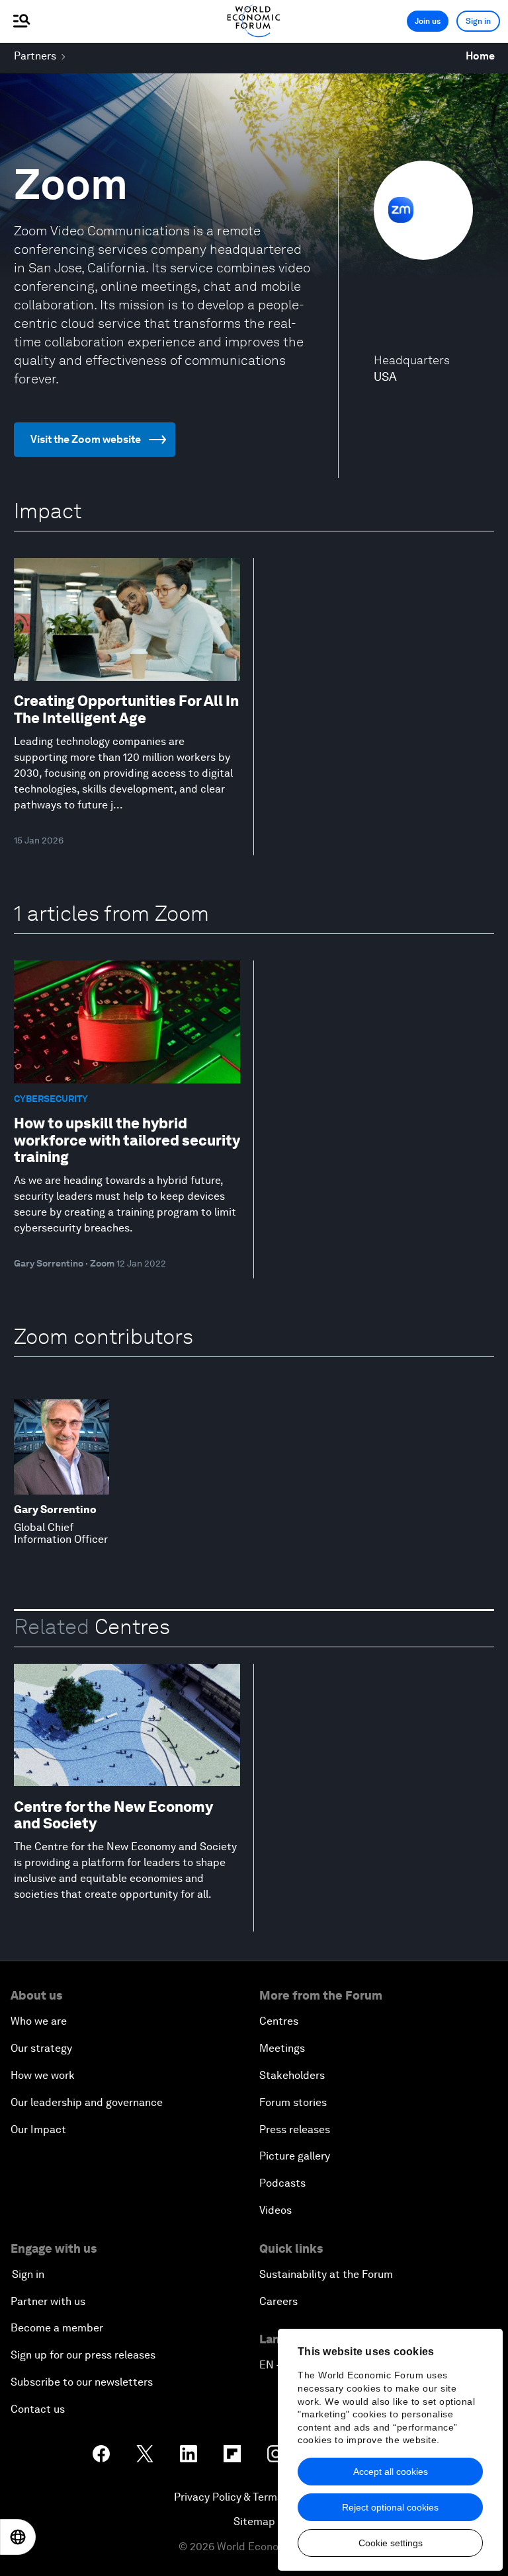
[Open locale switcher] (18, 2537)
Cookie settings (391, 2543)
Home (480, 56)
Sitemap (254, 2521)
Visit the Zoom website (86, 439)
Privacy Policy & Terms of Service (254, 2497)
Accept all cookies (391, 2472)
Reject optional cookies (390, 2507)
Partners (35, 56)
